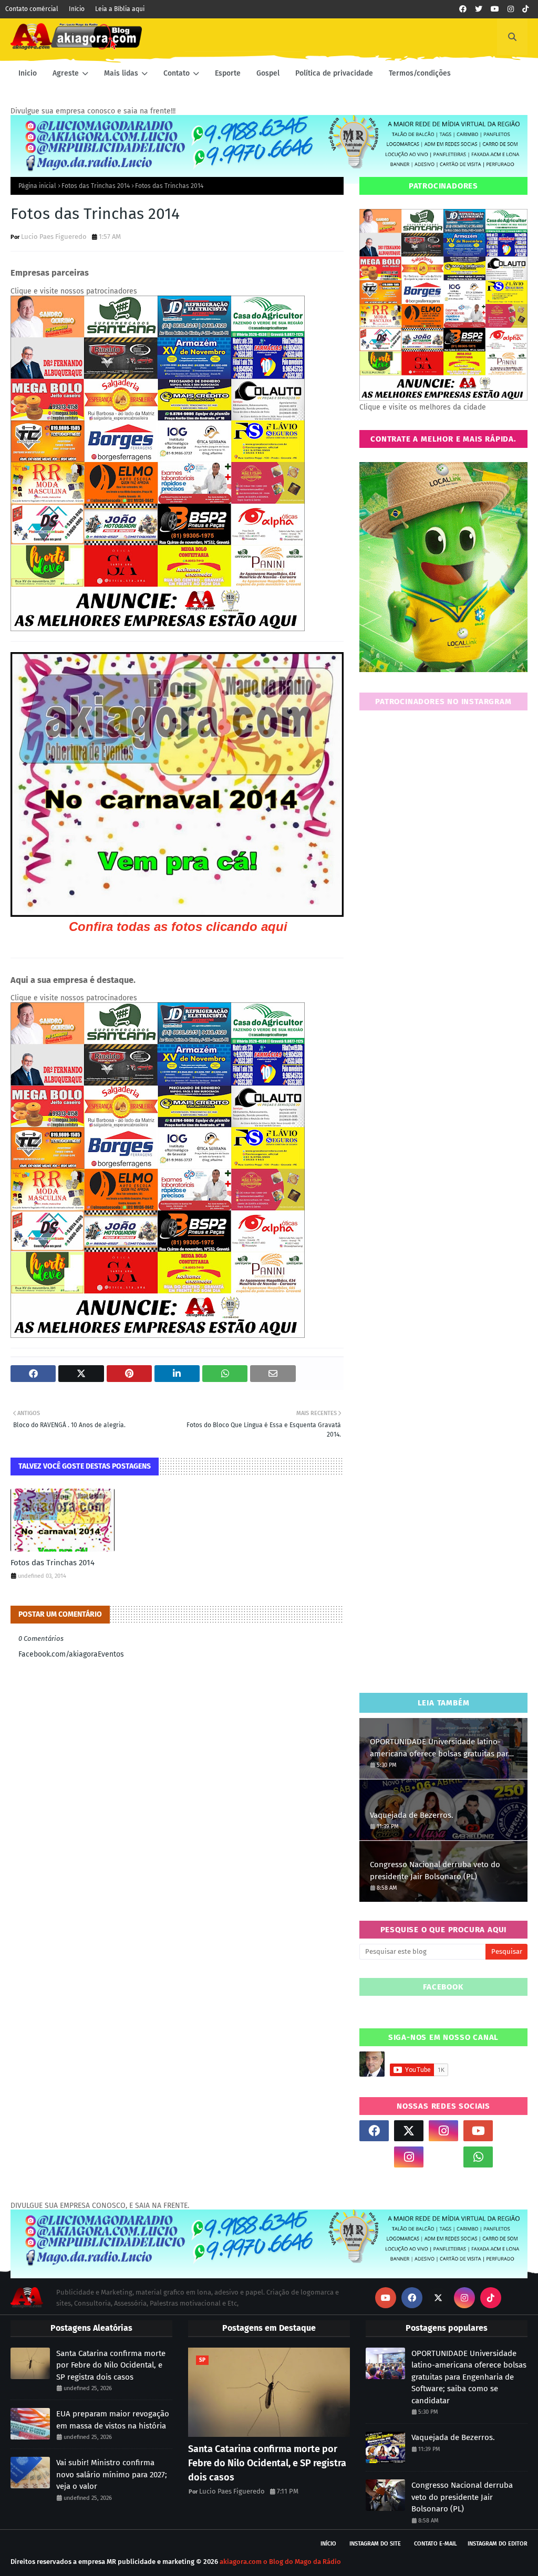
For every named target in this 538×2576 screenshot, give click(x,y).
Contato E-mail (436, 2544)
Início (77, 9)
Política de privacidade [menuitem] (334, 73)
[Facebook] (443, 2157)
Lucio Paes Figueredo (54, 237)
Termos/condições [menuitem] (420, 73)
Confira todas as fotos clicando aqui (178, 926)
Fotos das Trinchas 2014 (96, 186)
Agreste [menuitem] (66, 73)
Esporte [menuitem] (228, 73)
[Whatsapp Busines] (513, 2157)
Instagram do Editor (498, 2544)
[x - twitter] (479, 9)
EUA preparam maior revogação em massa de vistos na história (113, 2420)
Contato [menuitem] (177, 73)
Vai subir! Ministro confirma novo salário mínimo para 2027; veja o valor (112, 2474)
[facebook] (463, 9)
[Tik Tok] (513, 2131)
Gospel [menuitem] (268, 73)
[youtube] (495, 9)
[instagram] (511, 9)
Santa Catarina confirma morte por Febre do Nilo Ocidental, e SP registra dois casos (111, 2365)
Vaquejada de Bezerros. (412, 1815)
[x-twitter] (409, 2131)
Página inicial (37, 186)
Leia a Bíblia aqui (120, 9)
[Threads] (374, 2157)
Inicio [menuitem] (28, 73)
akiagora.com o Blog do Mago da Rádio (280, 2562)
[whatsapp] (478, 2157)
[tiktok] (525, 9)
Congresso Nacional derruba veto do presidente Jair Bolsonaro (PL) (435, 1871)
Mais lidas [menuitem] (121, 73)
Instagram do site (375, 2544)
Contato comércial (32, 9)
